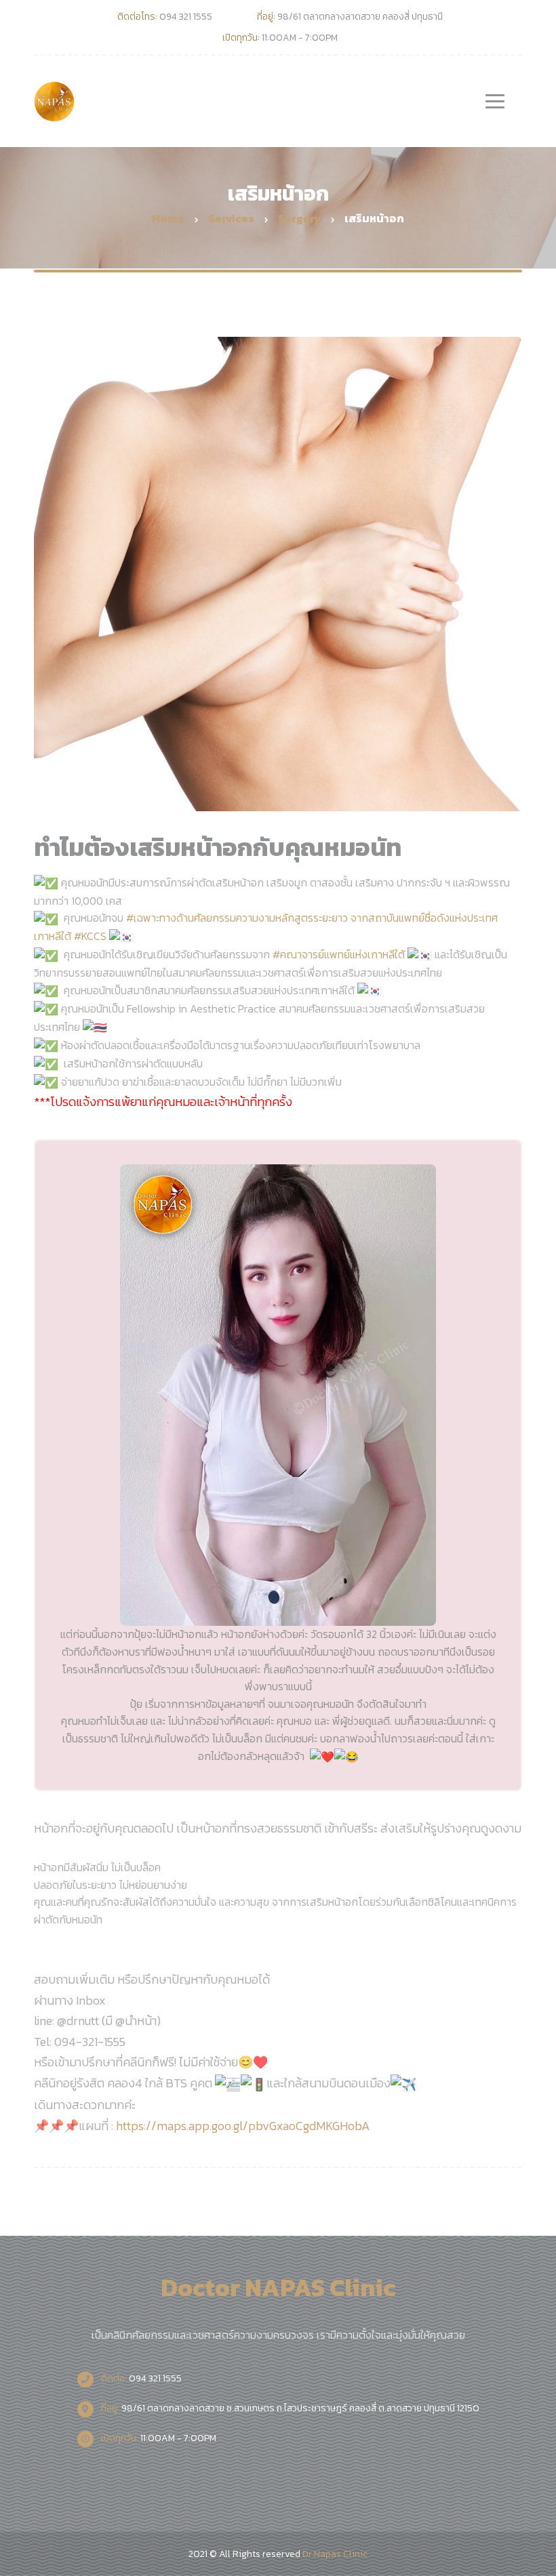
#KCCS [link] (92, 936)
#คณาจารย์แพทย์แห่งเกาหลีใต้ (339, 954)
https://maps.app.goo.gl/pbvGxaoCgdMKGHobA (243, 2126)
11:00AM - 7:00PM (158, 2438)
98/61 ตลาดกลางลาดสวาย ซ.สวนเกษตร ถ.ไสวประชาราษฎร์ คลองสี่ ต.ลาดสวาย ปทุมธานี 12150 (289, 2408)
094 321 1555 (140, 2378)
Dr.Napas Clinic (335, 2554)
